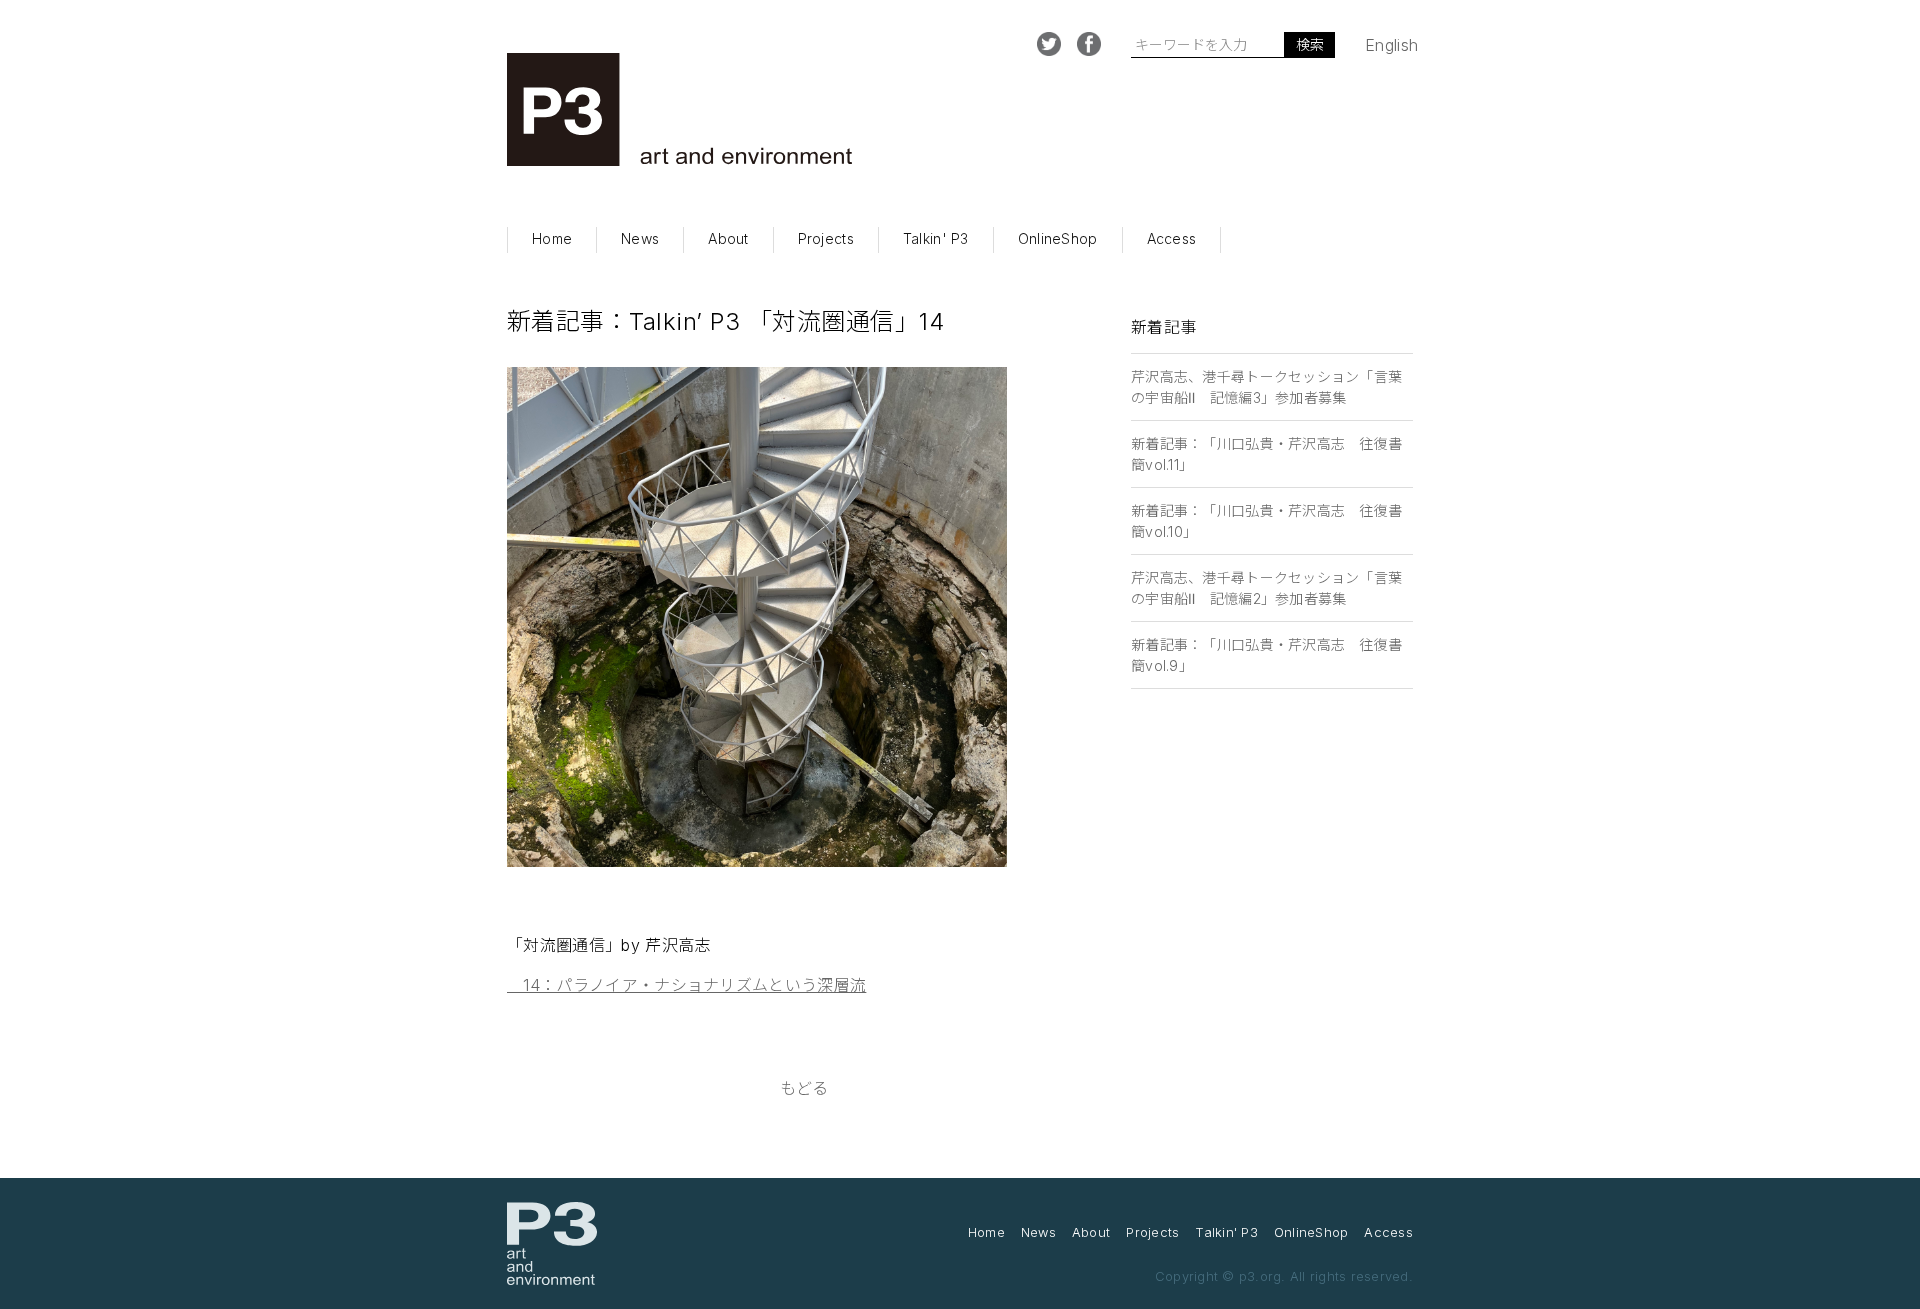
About (728, 238)
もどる (804, 1088)
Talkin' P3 (936, 238)
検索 (1310, 44)
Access (1172, 238)
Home (552, 238)
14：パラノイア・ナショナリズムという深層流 (686, 985)
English (1391, 45)
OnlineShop (1058, 238)
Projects (826, 238)
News (640, 238)
